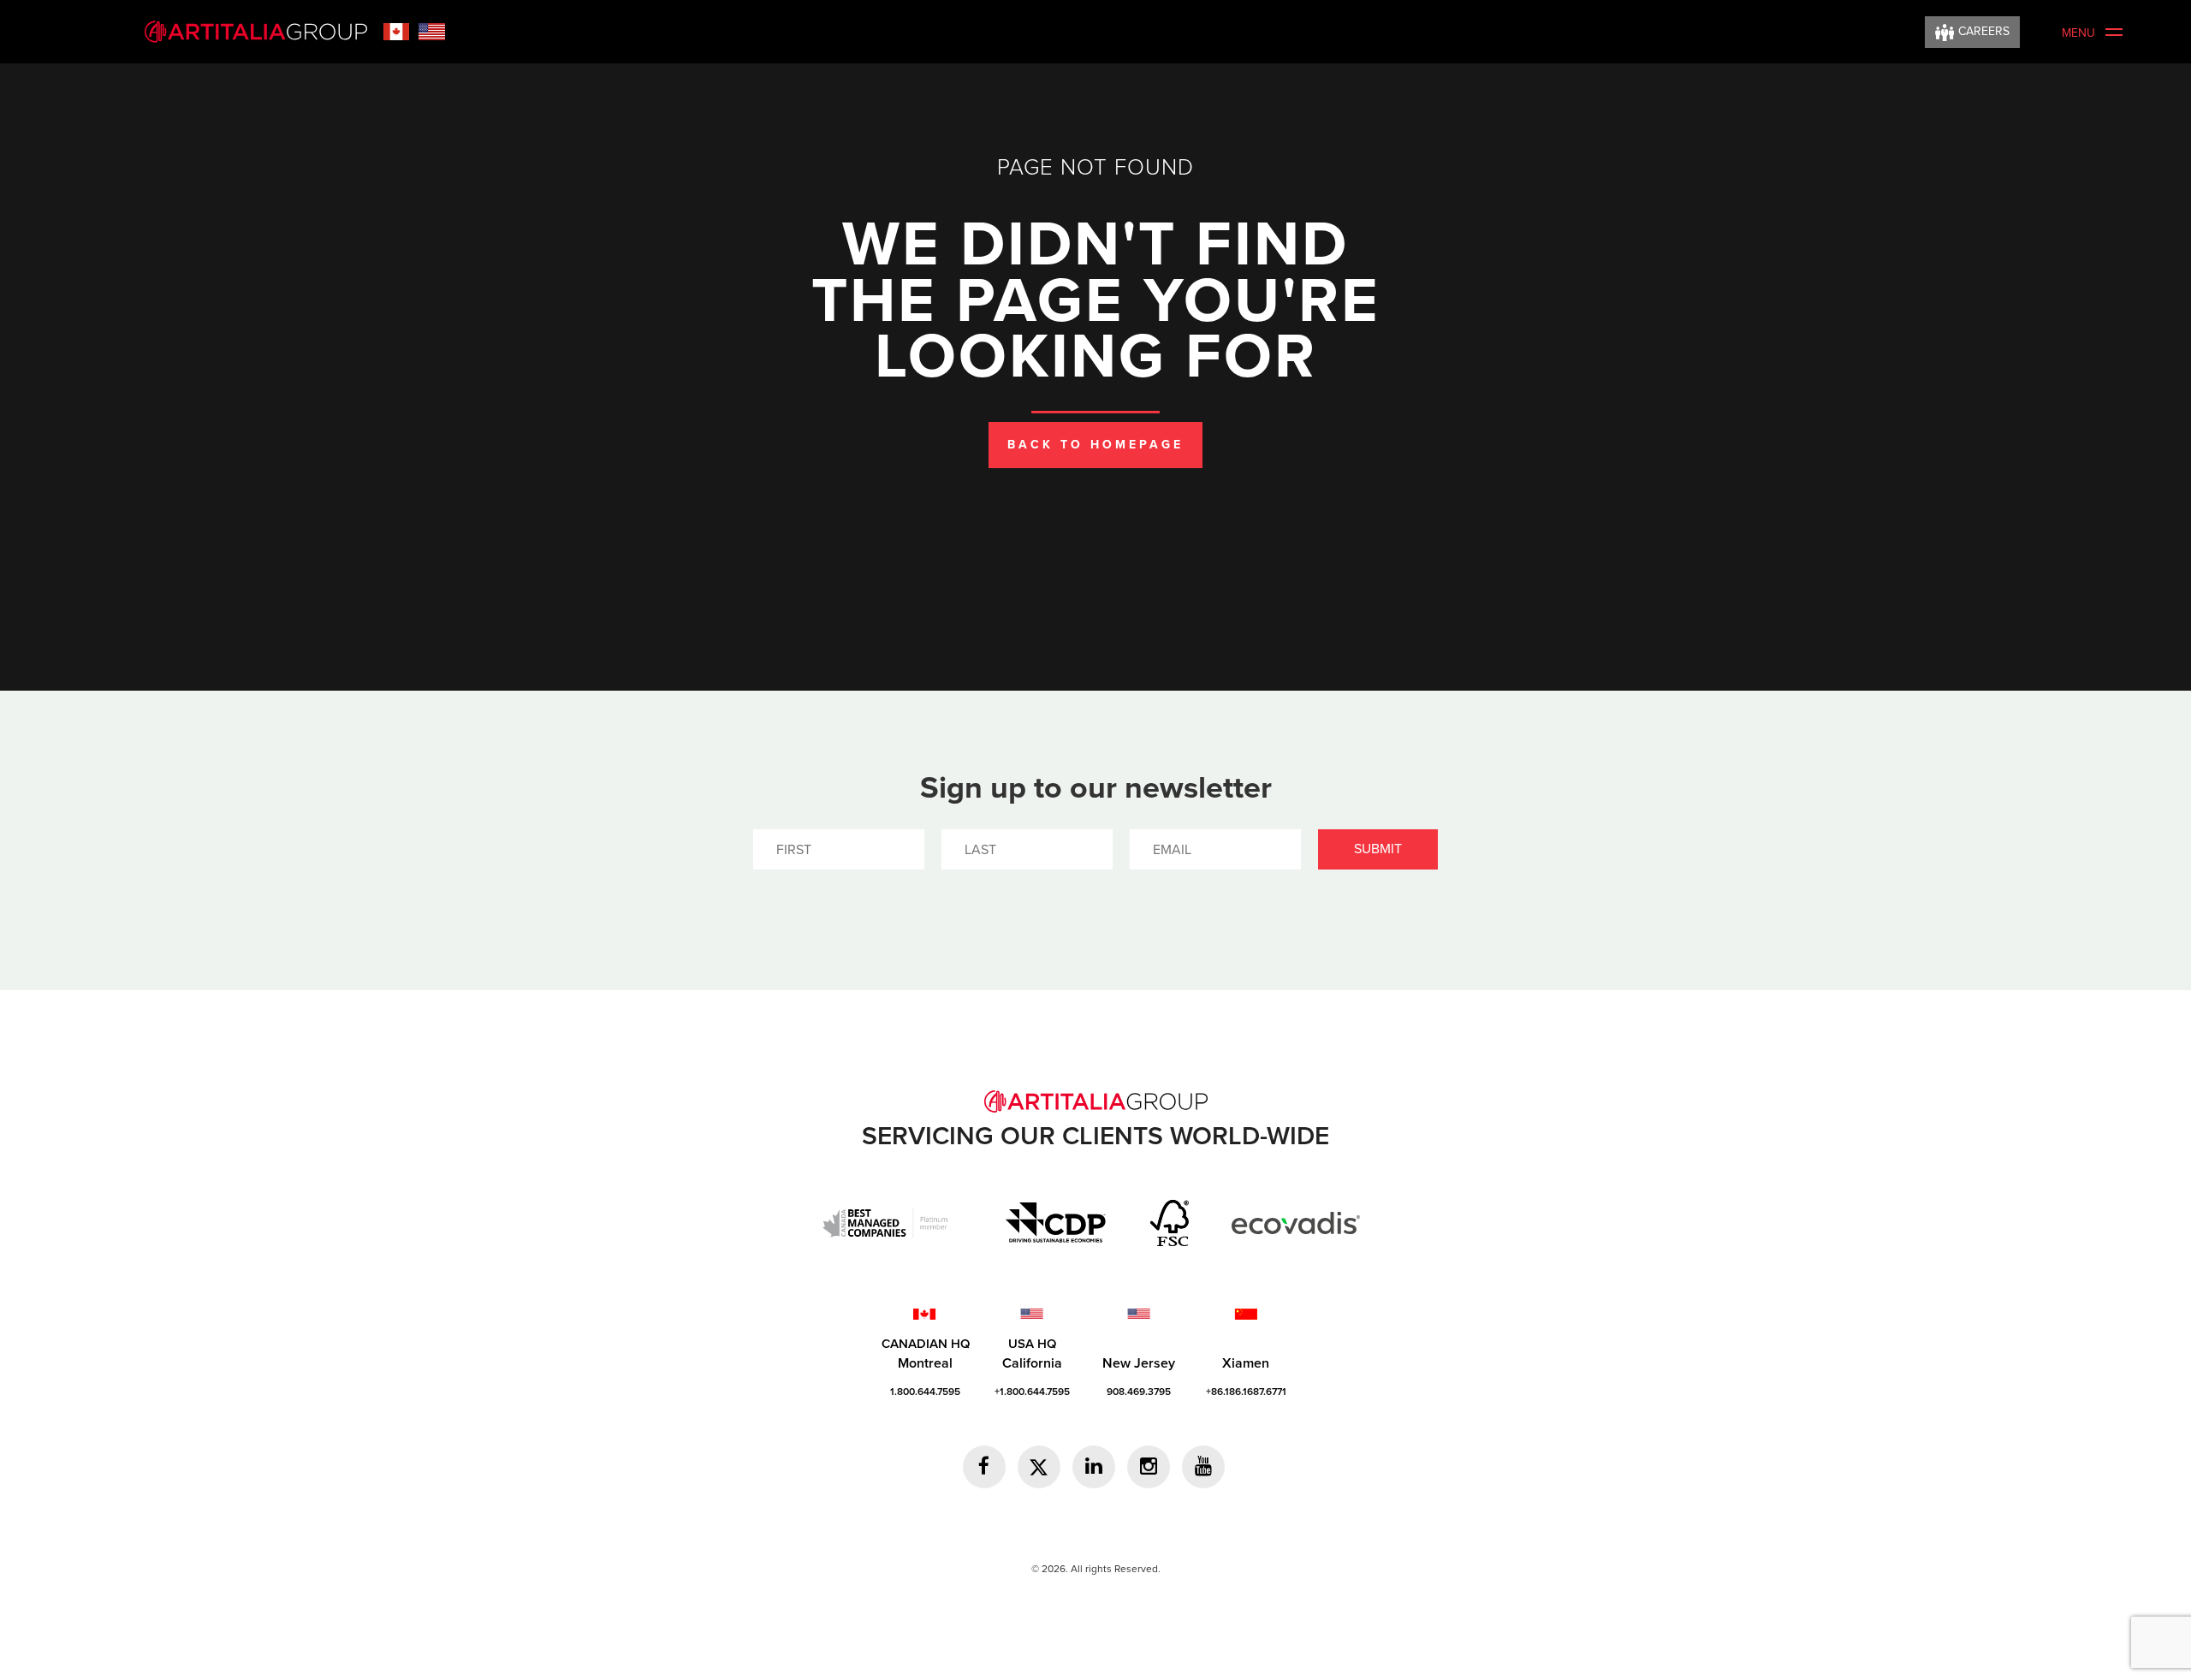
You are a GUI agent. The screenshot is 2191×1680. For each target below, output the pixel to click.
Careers (1984, 31)
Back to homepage (1095, 445)
